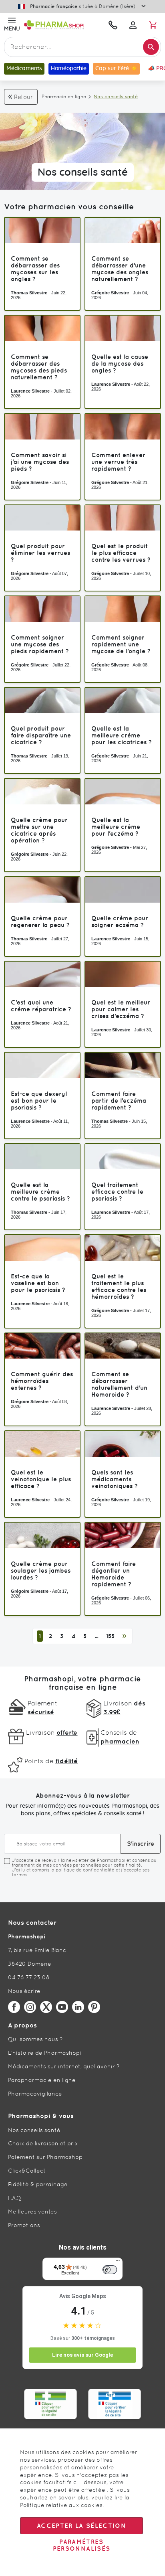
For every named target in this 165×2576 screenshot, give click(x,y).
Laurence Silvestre (30, 391)
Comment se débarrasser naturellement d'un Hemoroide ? (119, 1384)
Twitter (46, 2007)
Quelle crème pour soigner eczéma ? (120, 921)
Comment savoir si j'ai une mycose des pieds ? (40, 462)
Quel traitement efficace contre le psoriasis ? (117, 1192)
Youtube (62, 2007)
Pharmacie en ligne (64, 97)
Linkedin (78, 2007)
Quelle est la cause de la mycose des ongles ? (120, 364)
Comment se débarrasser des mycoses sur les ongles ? (35, 269)
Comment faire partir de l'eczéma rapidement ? (119, 1101)
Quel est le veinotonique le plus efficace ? (41, 1479)
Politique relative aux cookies (61, 2505)
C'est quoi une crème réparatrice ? (41, 1006)
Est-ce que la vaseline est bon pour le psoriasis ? (38, 1283)
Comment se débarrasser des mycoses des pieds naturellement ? (39, 367)
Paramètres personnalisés (82, 2545)
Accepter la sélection (81, 2526)
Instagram (30, 2007)
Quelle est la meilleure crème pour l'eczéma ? (116, 827)
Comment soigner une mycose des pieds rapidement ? (40, 644)
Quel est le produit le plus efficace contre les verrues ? (121, 553)
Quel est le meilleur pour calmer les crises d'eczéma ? (121, 1009)
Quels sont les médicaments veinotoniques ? (115, 1479)
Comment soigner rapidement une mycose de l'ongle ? (121, 644)
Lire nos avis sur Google (82, 2355)
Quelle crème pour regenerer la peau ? (40, 921)
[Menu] (118, 2262)
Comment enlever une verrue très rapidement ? (118, 462)
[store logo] (62, 25)
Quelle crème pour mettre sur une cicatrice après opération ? (39, 830)
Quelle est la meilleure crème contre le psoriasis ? (40, 1192)
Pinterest (94, 2007)
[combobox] (82, 47)
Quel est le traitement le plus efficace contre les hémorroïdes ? (119, 1286)
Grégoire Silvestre (110, 293)
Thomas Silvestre (29, 293)
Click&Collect (27, 2171)
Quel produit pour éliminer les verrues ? (40, 553)
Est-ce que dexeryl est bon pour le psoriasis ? (39, 1101)
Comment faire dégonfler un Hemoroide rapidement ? (114, 1574)
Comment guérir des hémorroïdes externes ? (42, 1381)
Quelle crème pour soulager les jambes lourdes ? (41, 1571)
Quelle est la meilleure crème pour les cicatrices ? (122, 735)
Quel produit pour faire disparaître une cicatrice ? (41, 735)
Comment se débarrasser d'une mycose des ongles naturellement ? (120, 269)
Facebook (14, 2007)
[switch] (110, 2270)
